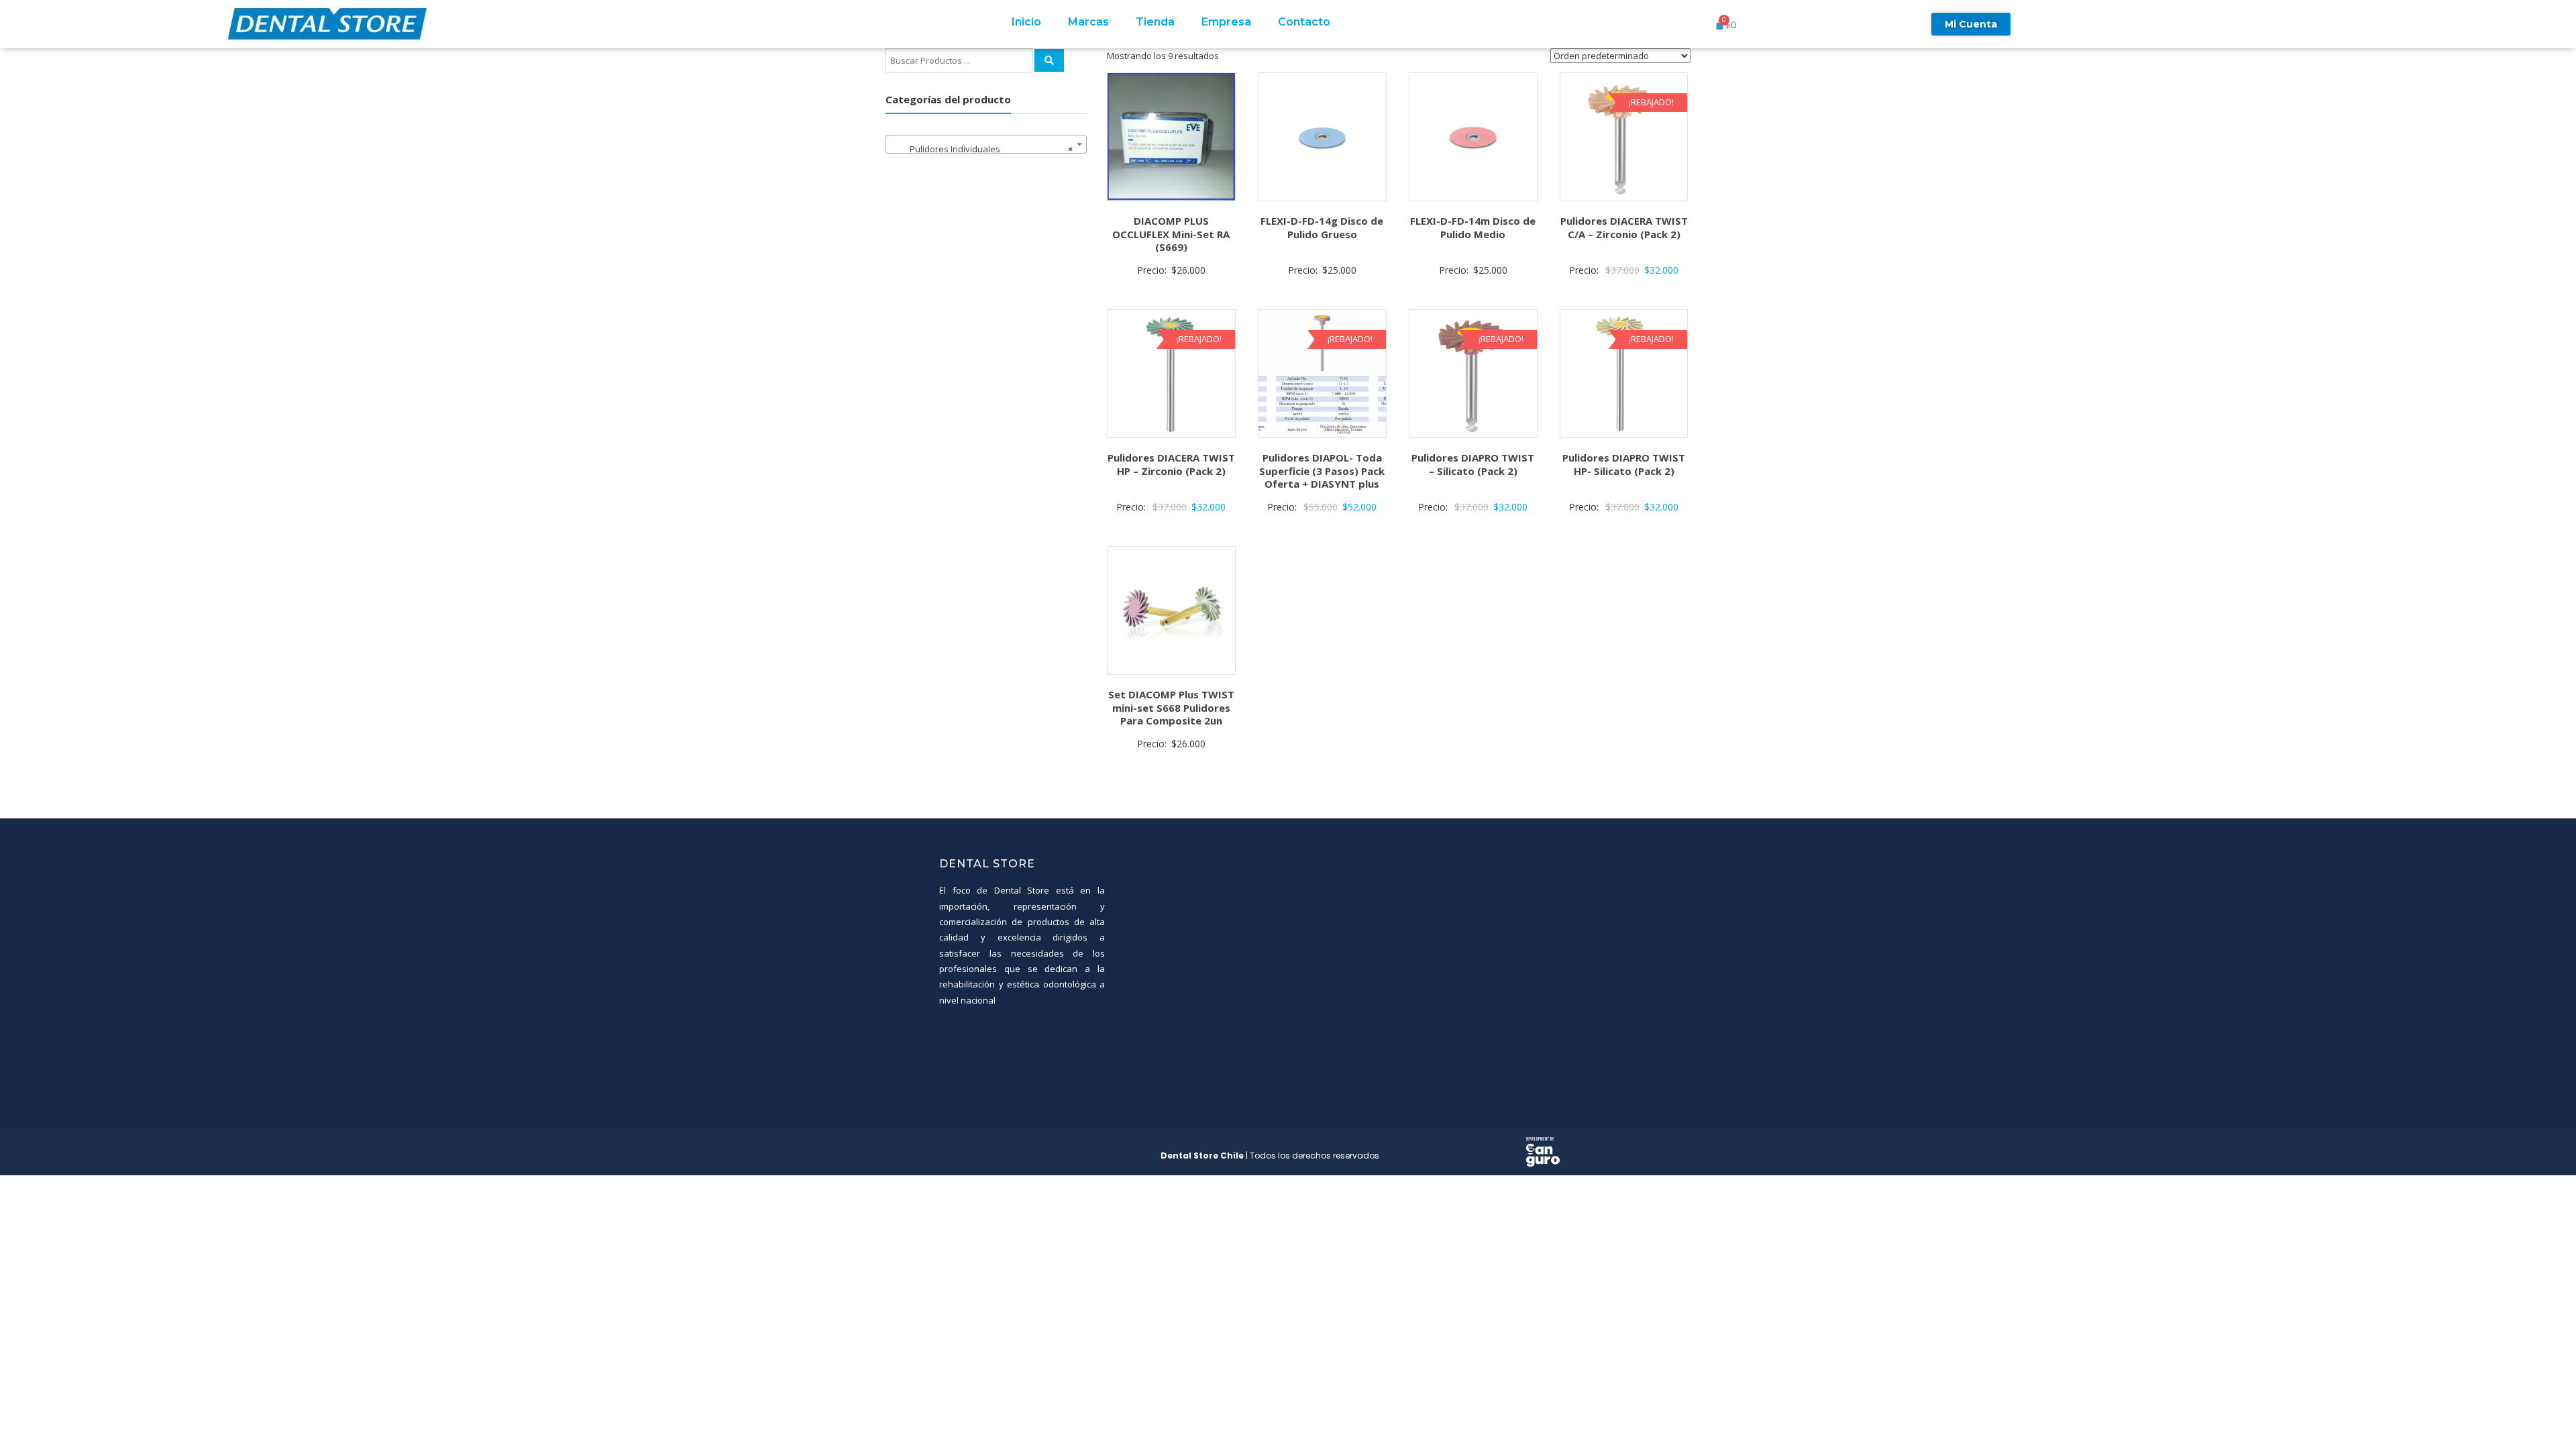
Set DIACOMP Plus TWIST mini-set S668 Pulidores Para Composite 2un (1171, 707)
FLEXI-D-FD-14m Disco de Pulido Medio (1473, 227)
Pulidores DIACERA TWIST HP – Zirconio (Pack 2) (1171, 464)
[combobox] (986, 144)
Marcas (1088, 22)
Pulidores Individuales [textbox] (982, 149)
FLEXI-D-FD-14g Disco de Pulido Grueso (1322, 227)
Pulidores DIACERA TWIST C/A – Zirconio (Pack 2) (1624, 227)
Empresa (1226, 22)
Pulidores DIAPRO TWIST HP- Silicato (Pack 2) (1624, 464)
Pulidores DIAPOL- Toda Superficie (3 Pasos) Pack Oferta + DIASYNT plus (1322, 471)
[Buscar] (1049, 60)
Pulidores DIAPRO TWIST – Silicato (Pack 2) (1473, 464)
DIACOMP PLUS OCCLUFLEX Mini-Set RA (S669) (1171, 234)
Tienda (1155, 22)
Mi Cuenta (1971, 24)
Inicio (1026, 22)
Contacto (1304, 22)
